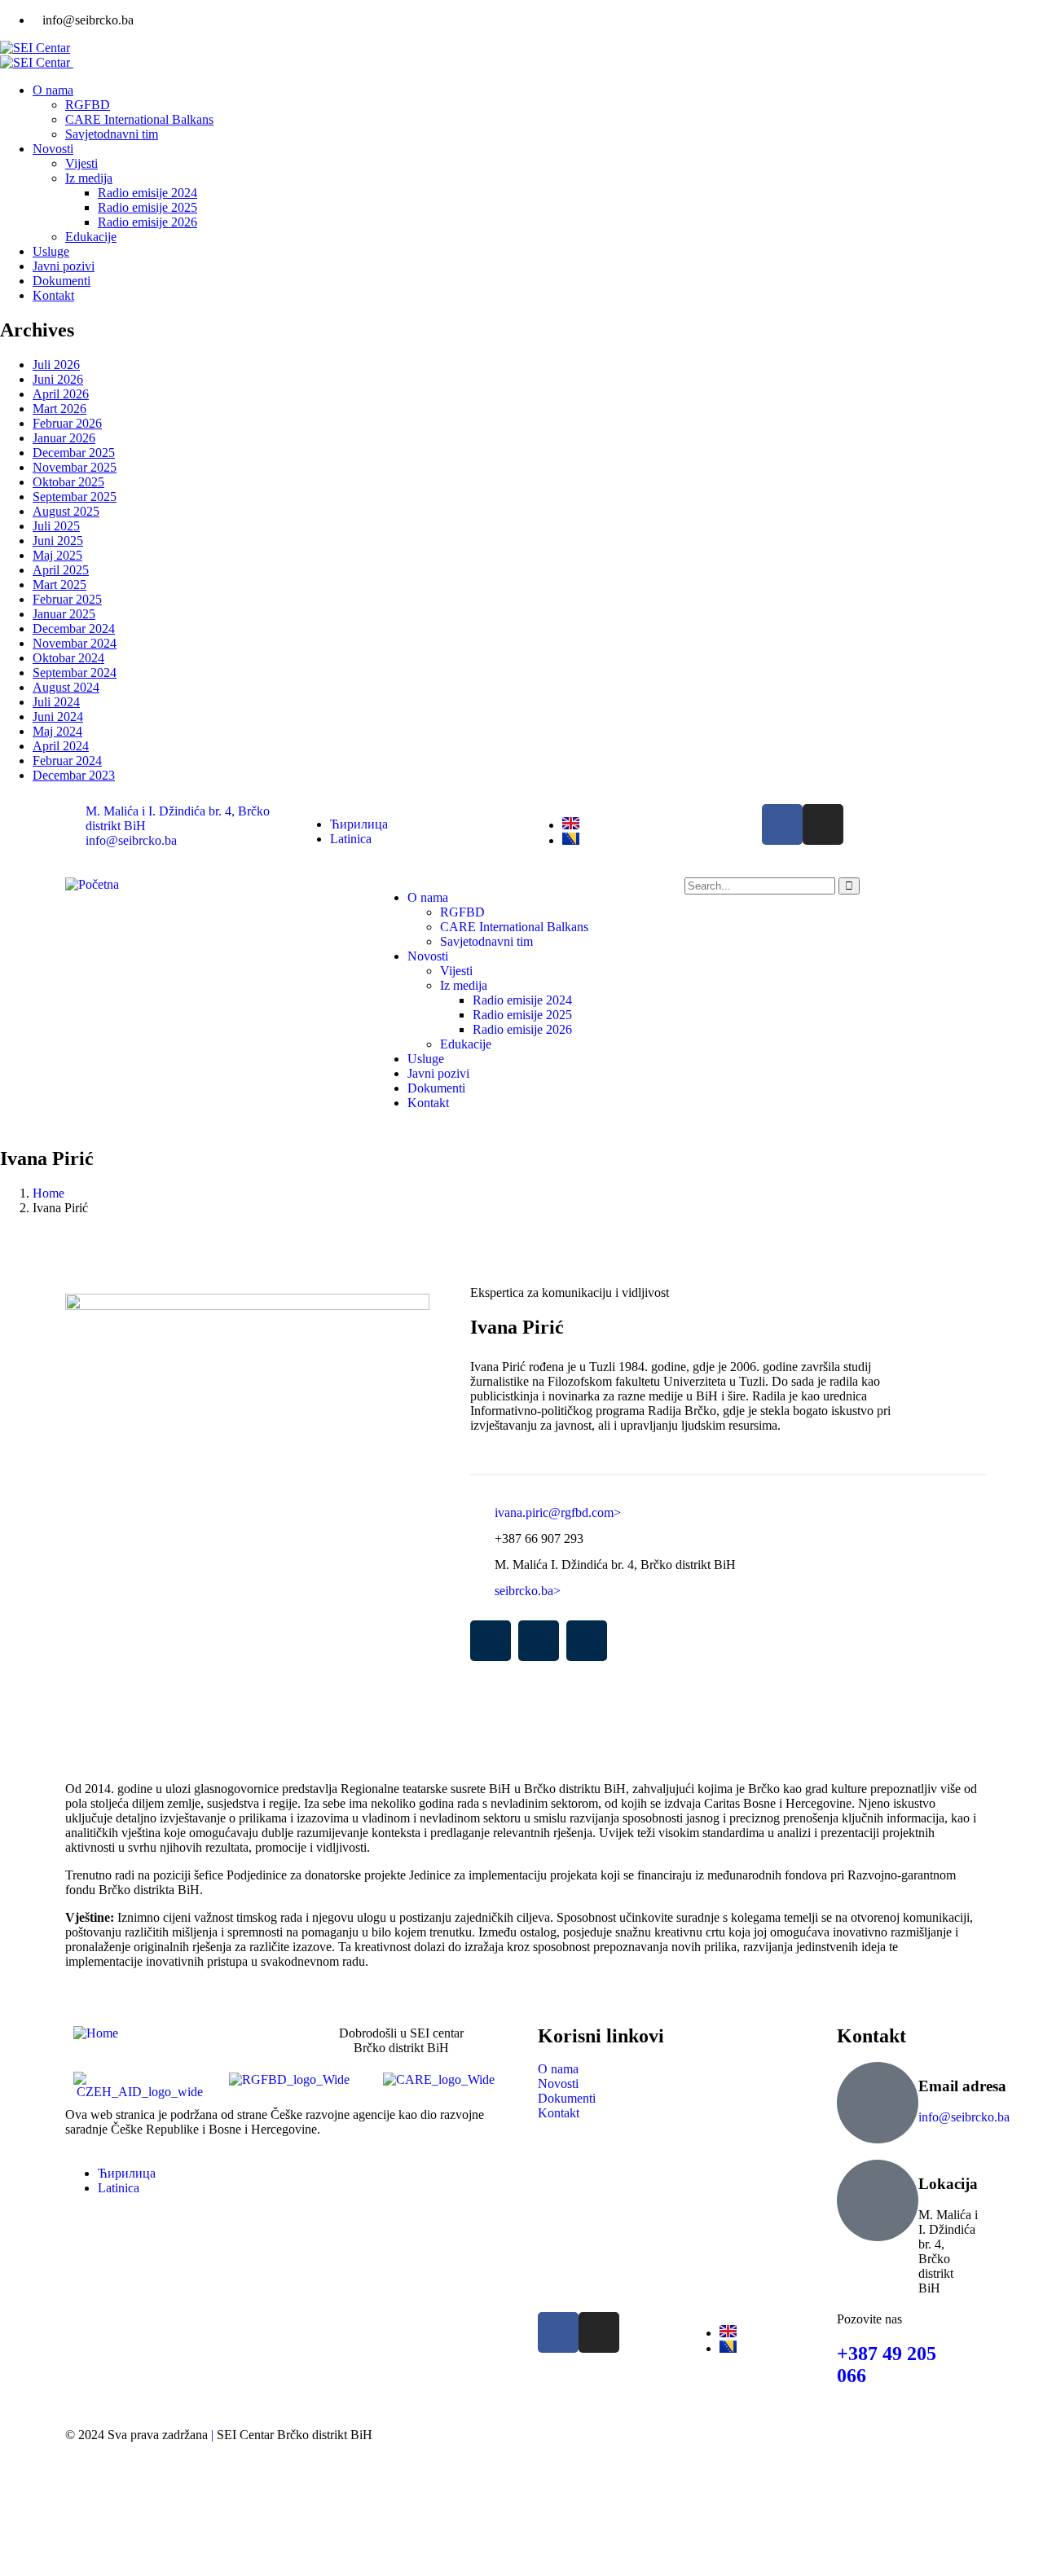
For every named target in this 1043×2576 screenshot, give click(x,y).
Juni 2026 (58, 379)
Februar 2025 (67, 599)
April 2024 (61, 746)
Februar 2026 (67, 423)
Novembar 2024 (75, 643)
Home (48, 1193)
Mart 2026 (59, 409)
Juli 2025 (56, 526)
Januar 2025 (64, 614)
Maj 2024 (57, 731)
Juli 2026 (56, 365)
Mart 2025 (59, 585)
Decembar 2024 (74, 629)
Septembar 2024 (75, 673)
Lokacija (948, 2184)
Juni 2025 (58, 541)
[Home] (96, 2033)
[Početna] (92, 884)
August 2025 (66, 511)
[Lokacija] (878, 2200)
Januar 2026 (64, 438)
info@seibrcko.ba (964, 2117)
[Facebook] (782, 824)
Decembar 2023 (74, 775)
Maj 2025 (57, 555)
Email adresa (962, 2086)
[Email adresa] (878, 2103)
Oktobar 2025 (68, 482)
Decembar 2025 (74, 453)
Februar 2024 (67, 760)
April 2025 (61, 570)
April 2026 (61, 394)
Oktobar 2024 (68, 658)
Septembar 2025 (75, 497)
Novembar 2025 (75, 467)
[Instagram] (823, 824)
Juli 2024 (56, 702)
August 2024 (66, 687)
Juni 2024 (58, 717)
